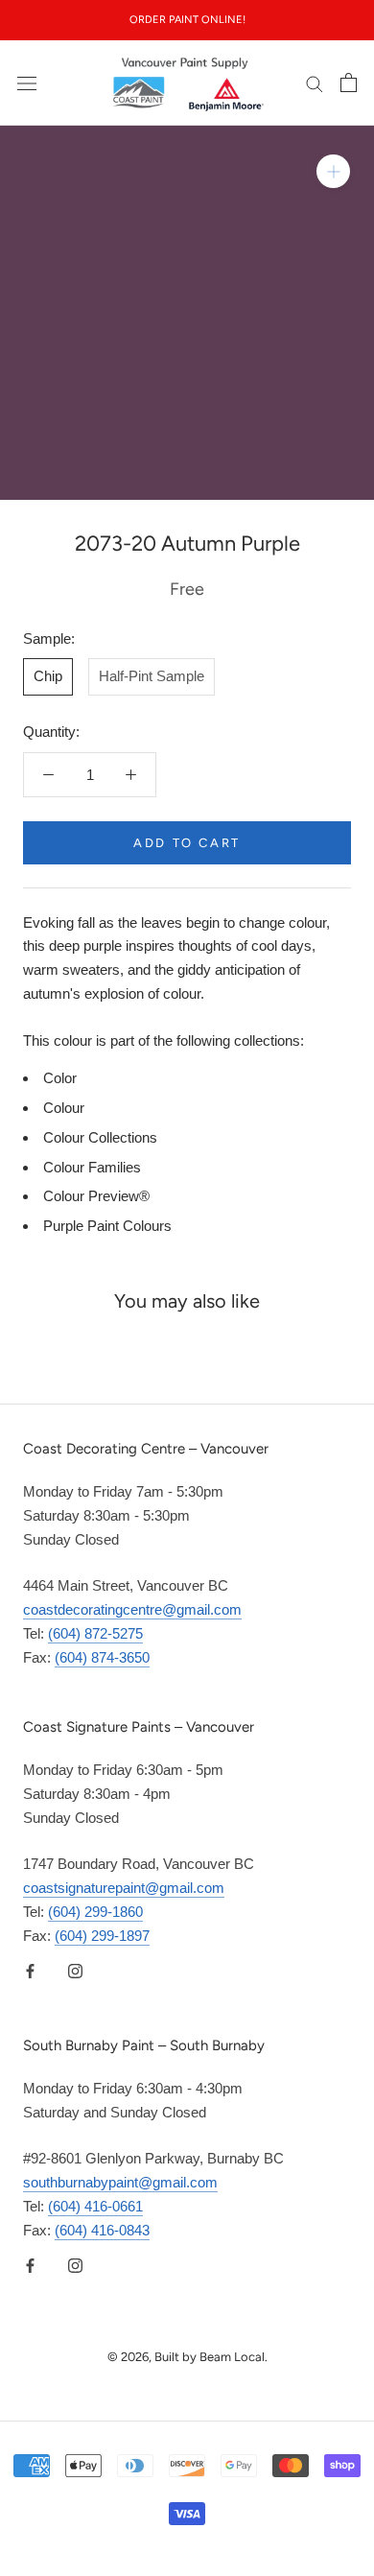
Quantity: (51, 732)
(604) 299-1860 (95, 1912)
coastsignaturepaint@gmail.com (124, 1888)
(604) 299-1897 (102, 1936)
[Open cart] (349, 83)
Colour (64, 1108)
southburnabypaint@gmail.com (120, 2182)
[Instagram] (75, 1970)
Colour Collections (100, 1137)
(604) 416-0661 (95, 2206)
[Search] (315, 83)
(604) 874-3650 (102, 1657)
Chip (48, 676)
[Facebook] (30, 1970)
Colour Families (92, 1167)
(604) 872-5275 (95, 1633)
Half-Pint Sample (152, 676)
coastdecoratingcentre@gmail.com (132, 1609)
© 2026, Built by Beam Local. (187, 2357)
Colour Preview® (96, 1196)
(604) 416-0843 (102, 2230)
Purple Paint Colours (107, 1226)
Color (60, 1078)
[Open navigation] (27, 83)
